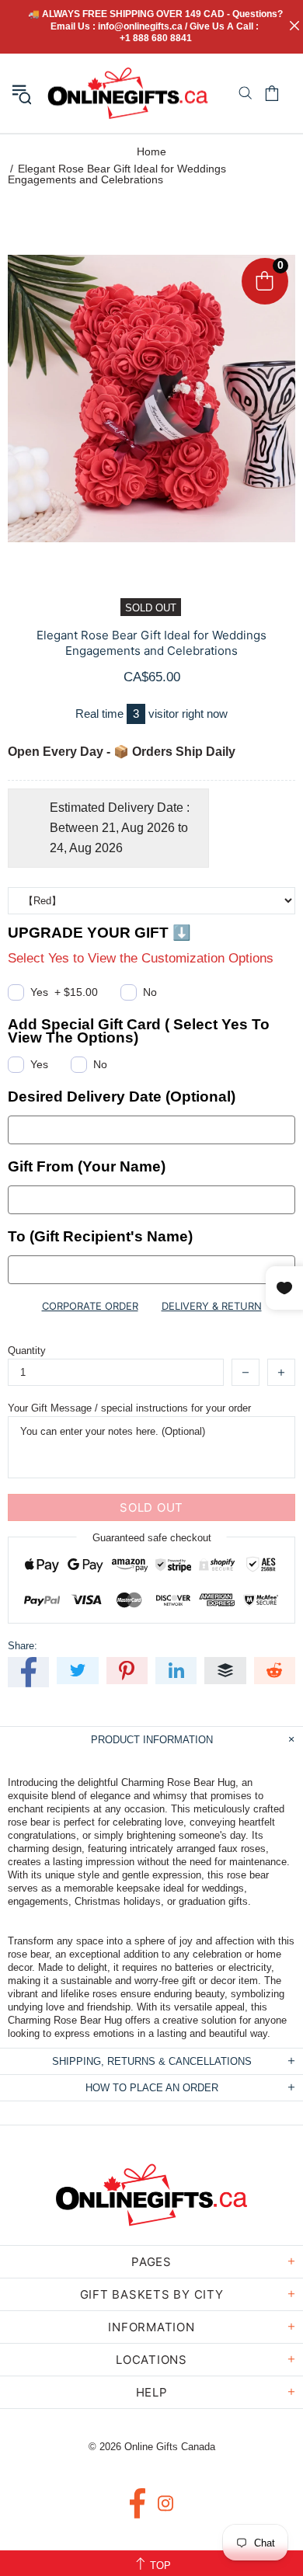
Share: (23, 1646)
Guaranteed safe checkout (152, 1538)
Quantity (27, 1351)
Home (151, 151)
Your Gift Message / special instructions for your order (129, 1408)
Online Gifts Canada (128, 93)
